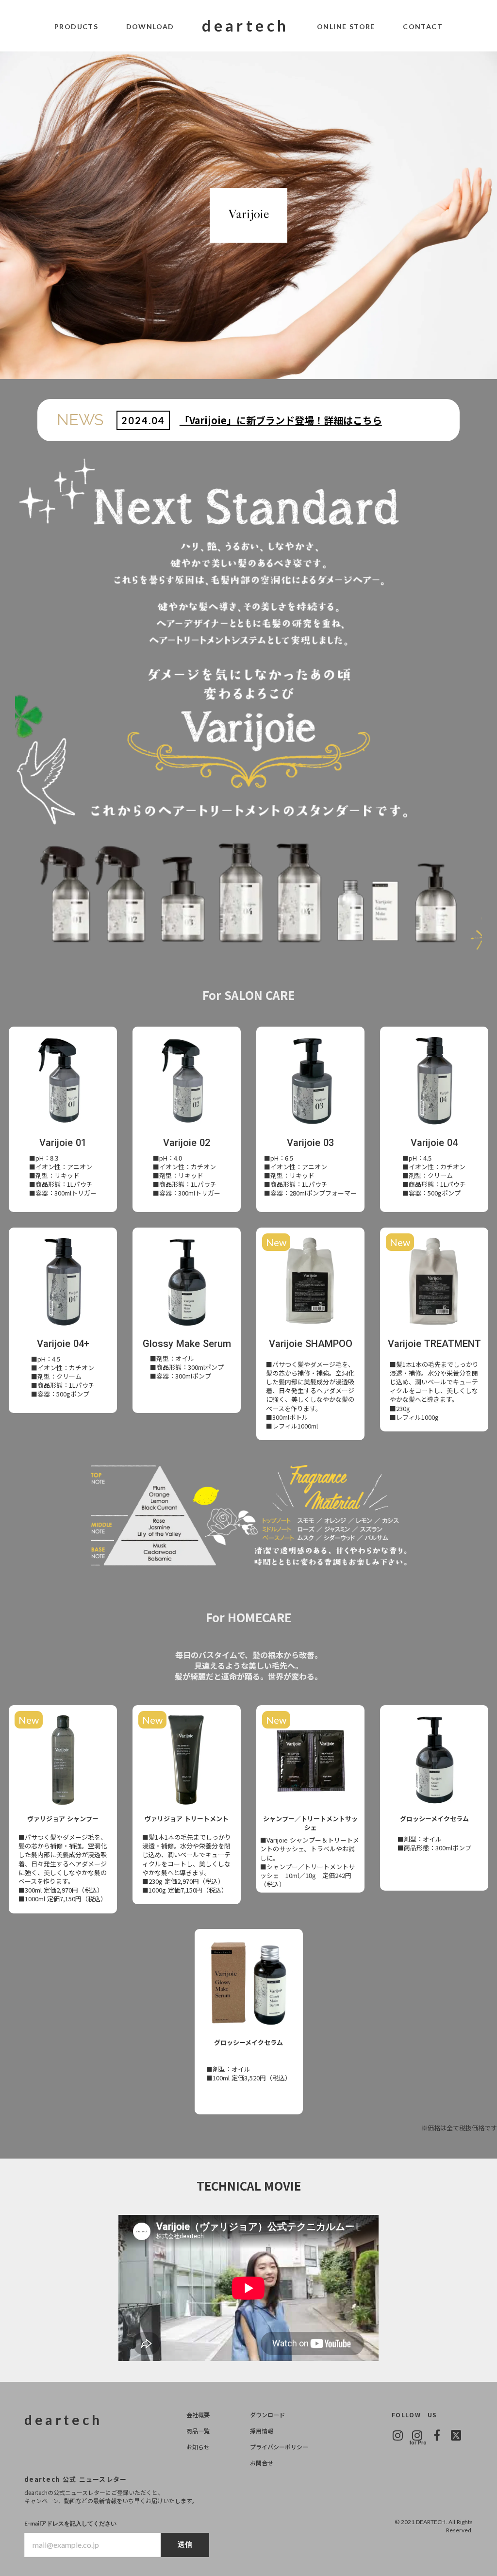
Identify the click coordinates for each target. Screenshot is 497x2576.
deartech (245, 25)
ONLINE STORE (346, 26)
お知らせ (198, 2447)
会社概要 (198, 2415)
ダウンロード (267, 2415)
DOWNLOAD (150, 26)
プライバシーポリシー (279, 2447)
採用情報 (262, 2431)
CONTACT (423, 26)
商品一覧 (198, 2431)
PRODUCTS (76, 26)
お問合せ (262, 2463)
